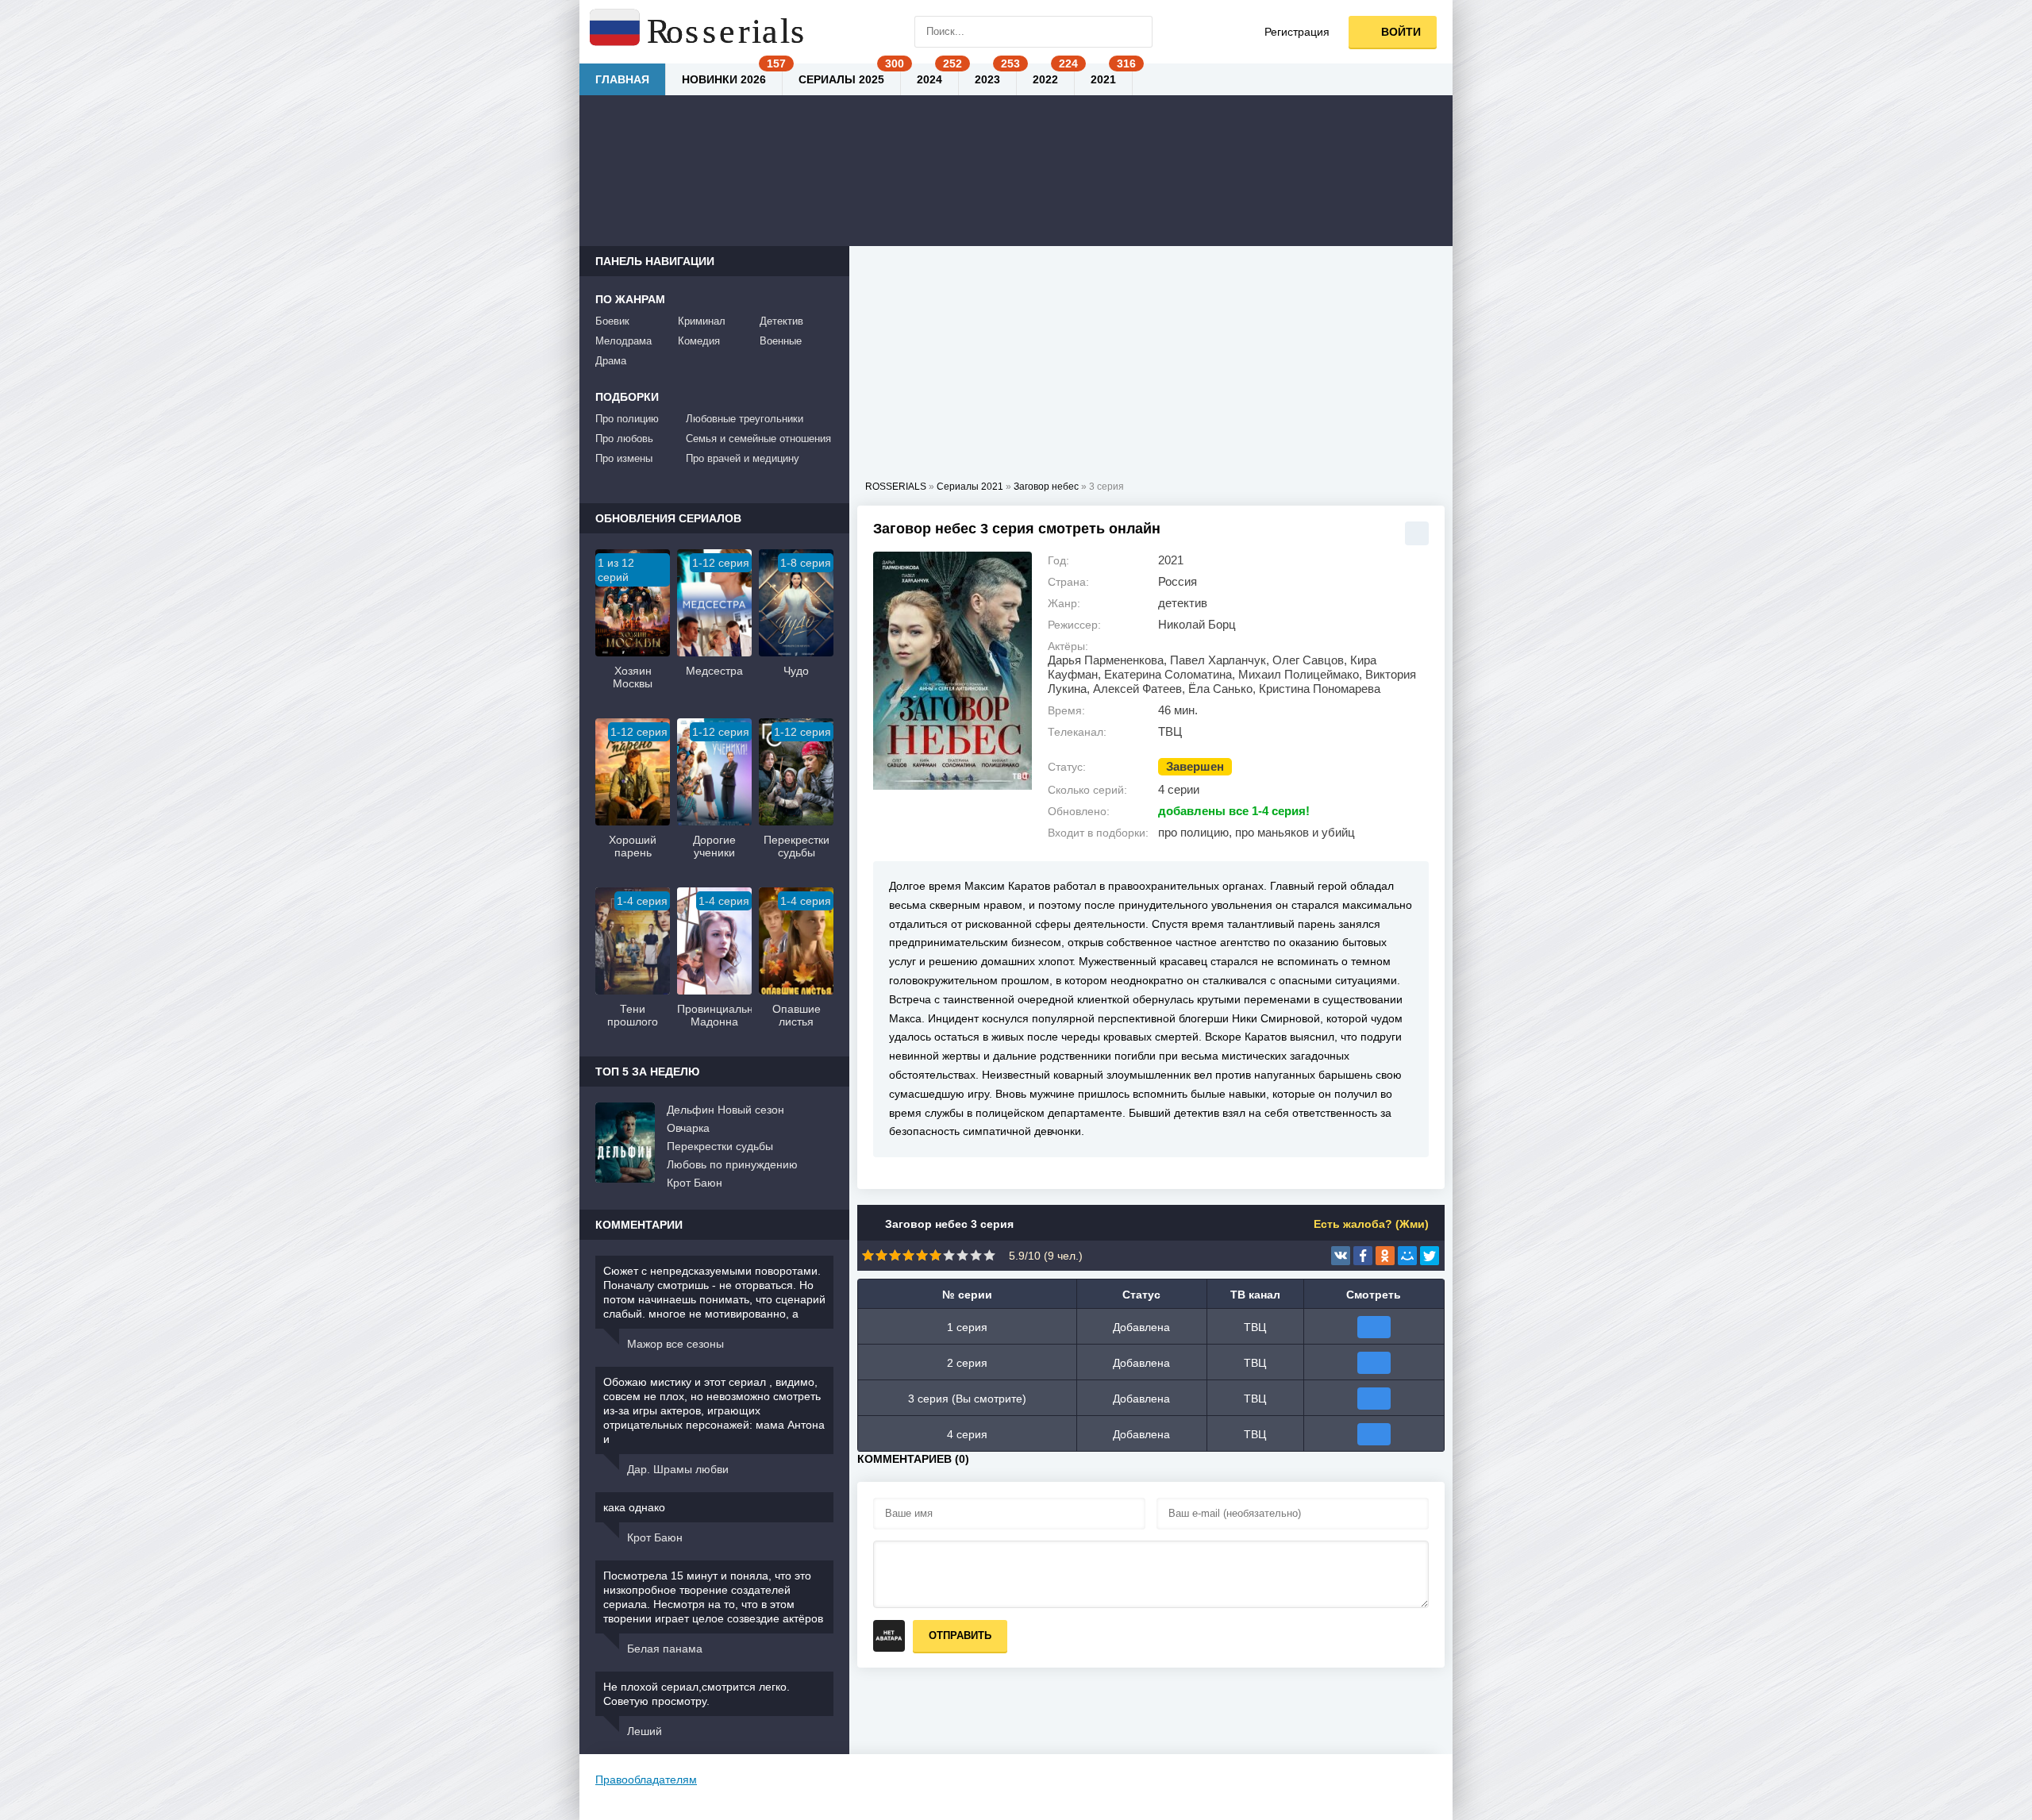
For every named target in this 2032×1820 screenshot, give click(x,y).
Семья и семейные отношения (758, 439)
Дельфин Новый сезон (725, 1110)
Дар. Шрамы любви (678, 1469)
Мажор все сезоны (675, 1344)
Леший (645, 1731)
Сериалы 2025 (841, 79)
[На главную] (698, 32)
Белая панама (665, 1649)
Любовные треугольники (745, 419)
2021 (1103, 79)
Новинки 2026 (724, 79)
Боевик (612, 321)
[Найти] (1137, 32)
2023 (987, 79)
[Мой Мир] (1407, 1256)
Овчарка (688, 1128)
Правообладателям (646, 1780)
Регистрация (1297, 32)
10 (989, 1255)
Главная (622, 79)
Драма (611, 361)
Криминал (702, 321)
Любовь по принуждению (732, 1164)
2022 (1045, 79)
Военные (781, 341)
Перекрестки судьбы (720, 1146)
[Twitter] (1430, 1256)
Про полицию (627, 419)
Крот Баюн (695, 1183)
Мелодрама (623, 341)
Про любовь (624, 439)
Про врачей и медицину (743, 458)
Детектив (781, 321)
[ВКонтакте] (1341, 1256)
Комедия (699, 341)
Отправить (960, 1635)
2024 (929, 79)
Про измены (624, 458)
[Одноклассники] (1385, 1256)
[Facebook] (1363, 1256)
